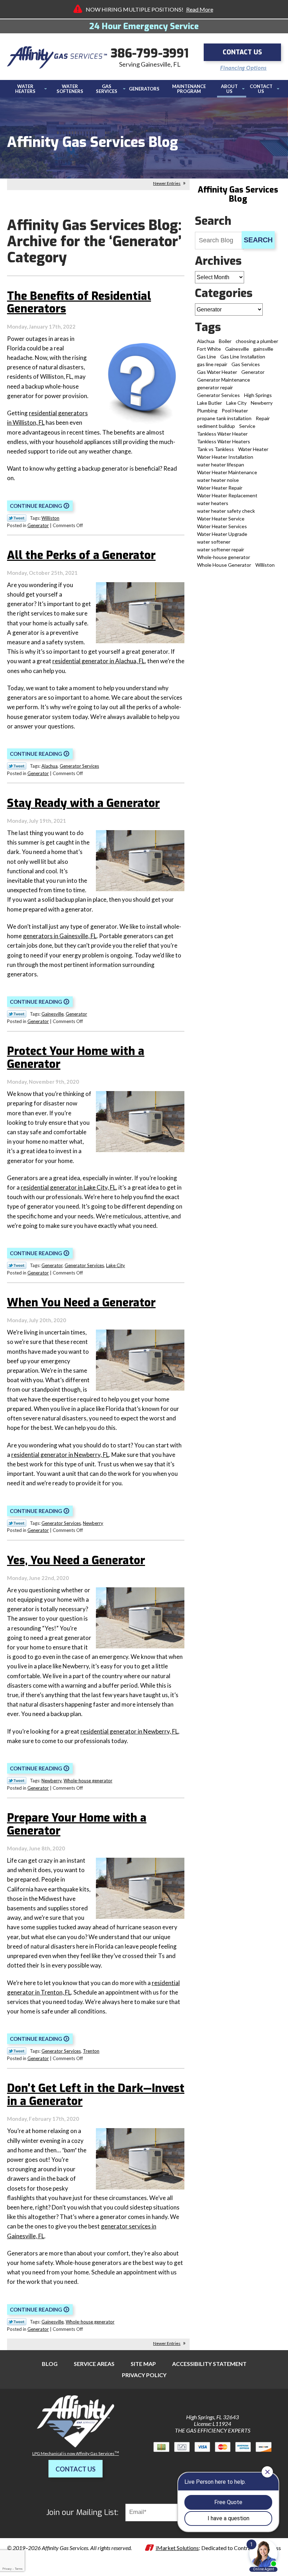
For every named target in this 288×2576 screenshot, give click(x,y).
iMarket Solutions (177, 2548)
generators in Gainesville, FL (60, 936)
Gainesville (53, 1014)
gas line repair (212, 364)
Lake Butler (210, 403)
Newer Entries (167, 183)
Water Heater (253, 449)
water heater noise (218, 480)
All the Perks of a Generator (81, 555)
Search (258, 240)
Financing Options (244, 68)
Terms (19, 2569)
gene (107, 2226)
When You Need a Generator (81, 1303)
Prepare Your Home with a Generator (77, 1824)
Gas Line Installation (243, 357)
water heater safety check (226, 511)
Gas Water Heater (217, 372)
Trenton (91, 2051)
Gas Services (246, 364)
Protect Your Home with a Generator (76, 1058)
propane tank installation (224, 418)
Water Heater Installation (225, 457)
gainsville (263, 349)
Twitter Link (17, 518)
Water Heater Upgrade (222, 534)
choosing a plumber (257, 341)
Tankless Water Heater (222, 434)
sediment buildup (216, 426)
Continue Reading (36, 506)
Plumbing (207, 411)
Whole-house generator (88, 1781)
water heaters (213, 503)
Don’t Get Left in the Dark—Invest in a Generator (96, 2095)
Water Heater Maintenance (227, 472)
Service (247, 426)
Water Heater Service (221, 519)
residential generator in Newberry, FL (60, 1455)
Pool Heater (235, 411)
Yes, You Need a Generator (76, 1560)
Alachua (50, 766)
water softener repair (221, 549)
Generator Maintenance (224, 380)
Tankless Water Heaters (224, 441)
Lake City (116, 1265)
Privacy (7, 2569)
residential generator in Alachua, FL (99, 661)
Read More (200, 9)
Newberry (93, 1523)
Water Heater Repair (220, 488)
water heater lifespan (221, 465)
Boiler (225, 341)
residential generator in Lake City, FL (68, 1187)
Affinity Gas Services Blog (238, 194)
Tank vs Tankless (215, 449)
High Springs (258, 395)
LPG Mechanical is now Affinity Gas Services (76, 2453)
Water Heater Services (222, 526)
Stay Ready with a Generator (83, 803)
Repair (263, 418)
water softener (214, 542)
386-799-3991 (150, 53)
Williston (50, 518)
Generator (38, 525)
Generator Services (79, 766)
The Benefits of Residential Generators (79, 302)
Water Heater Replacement (227, 495)
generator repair (215, 387)
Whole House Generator (224, 565)
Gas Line (207, 357)
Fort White (209, 349)
